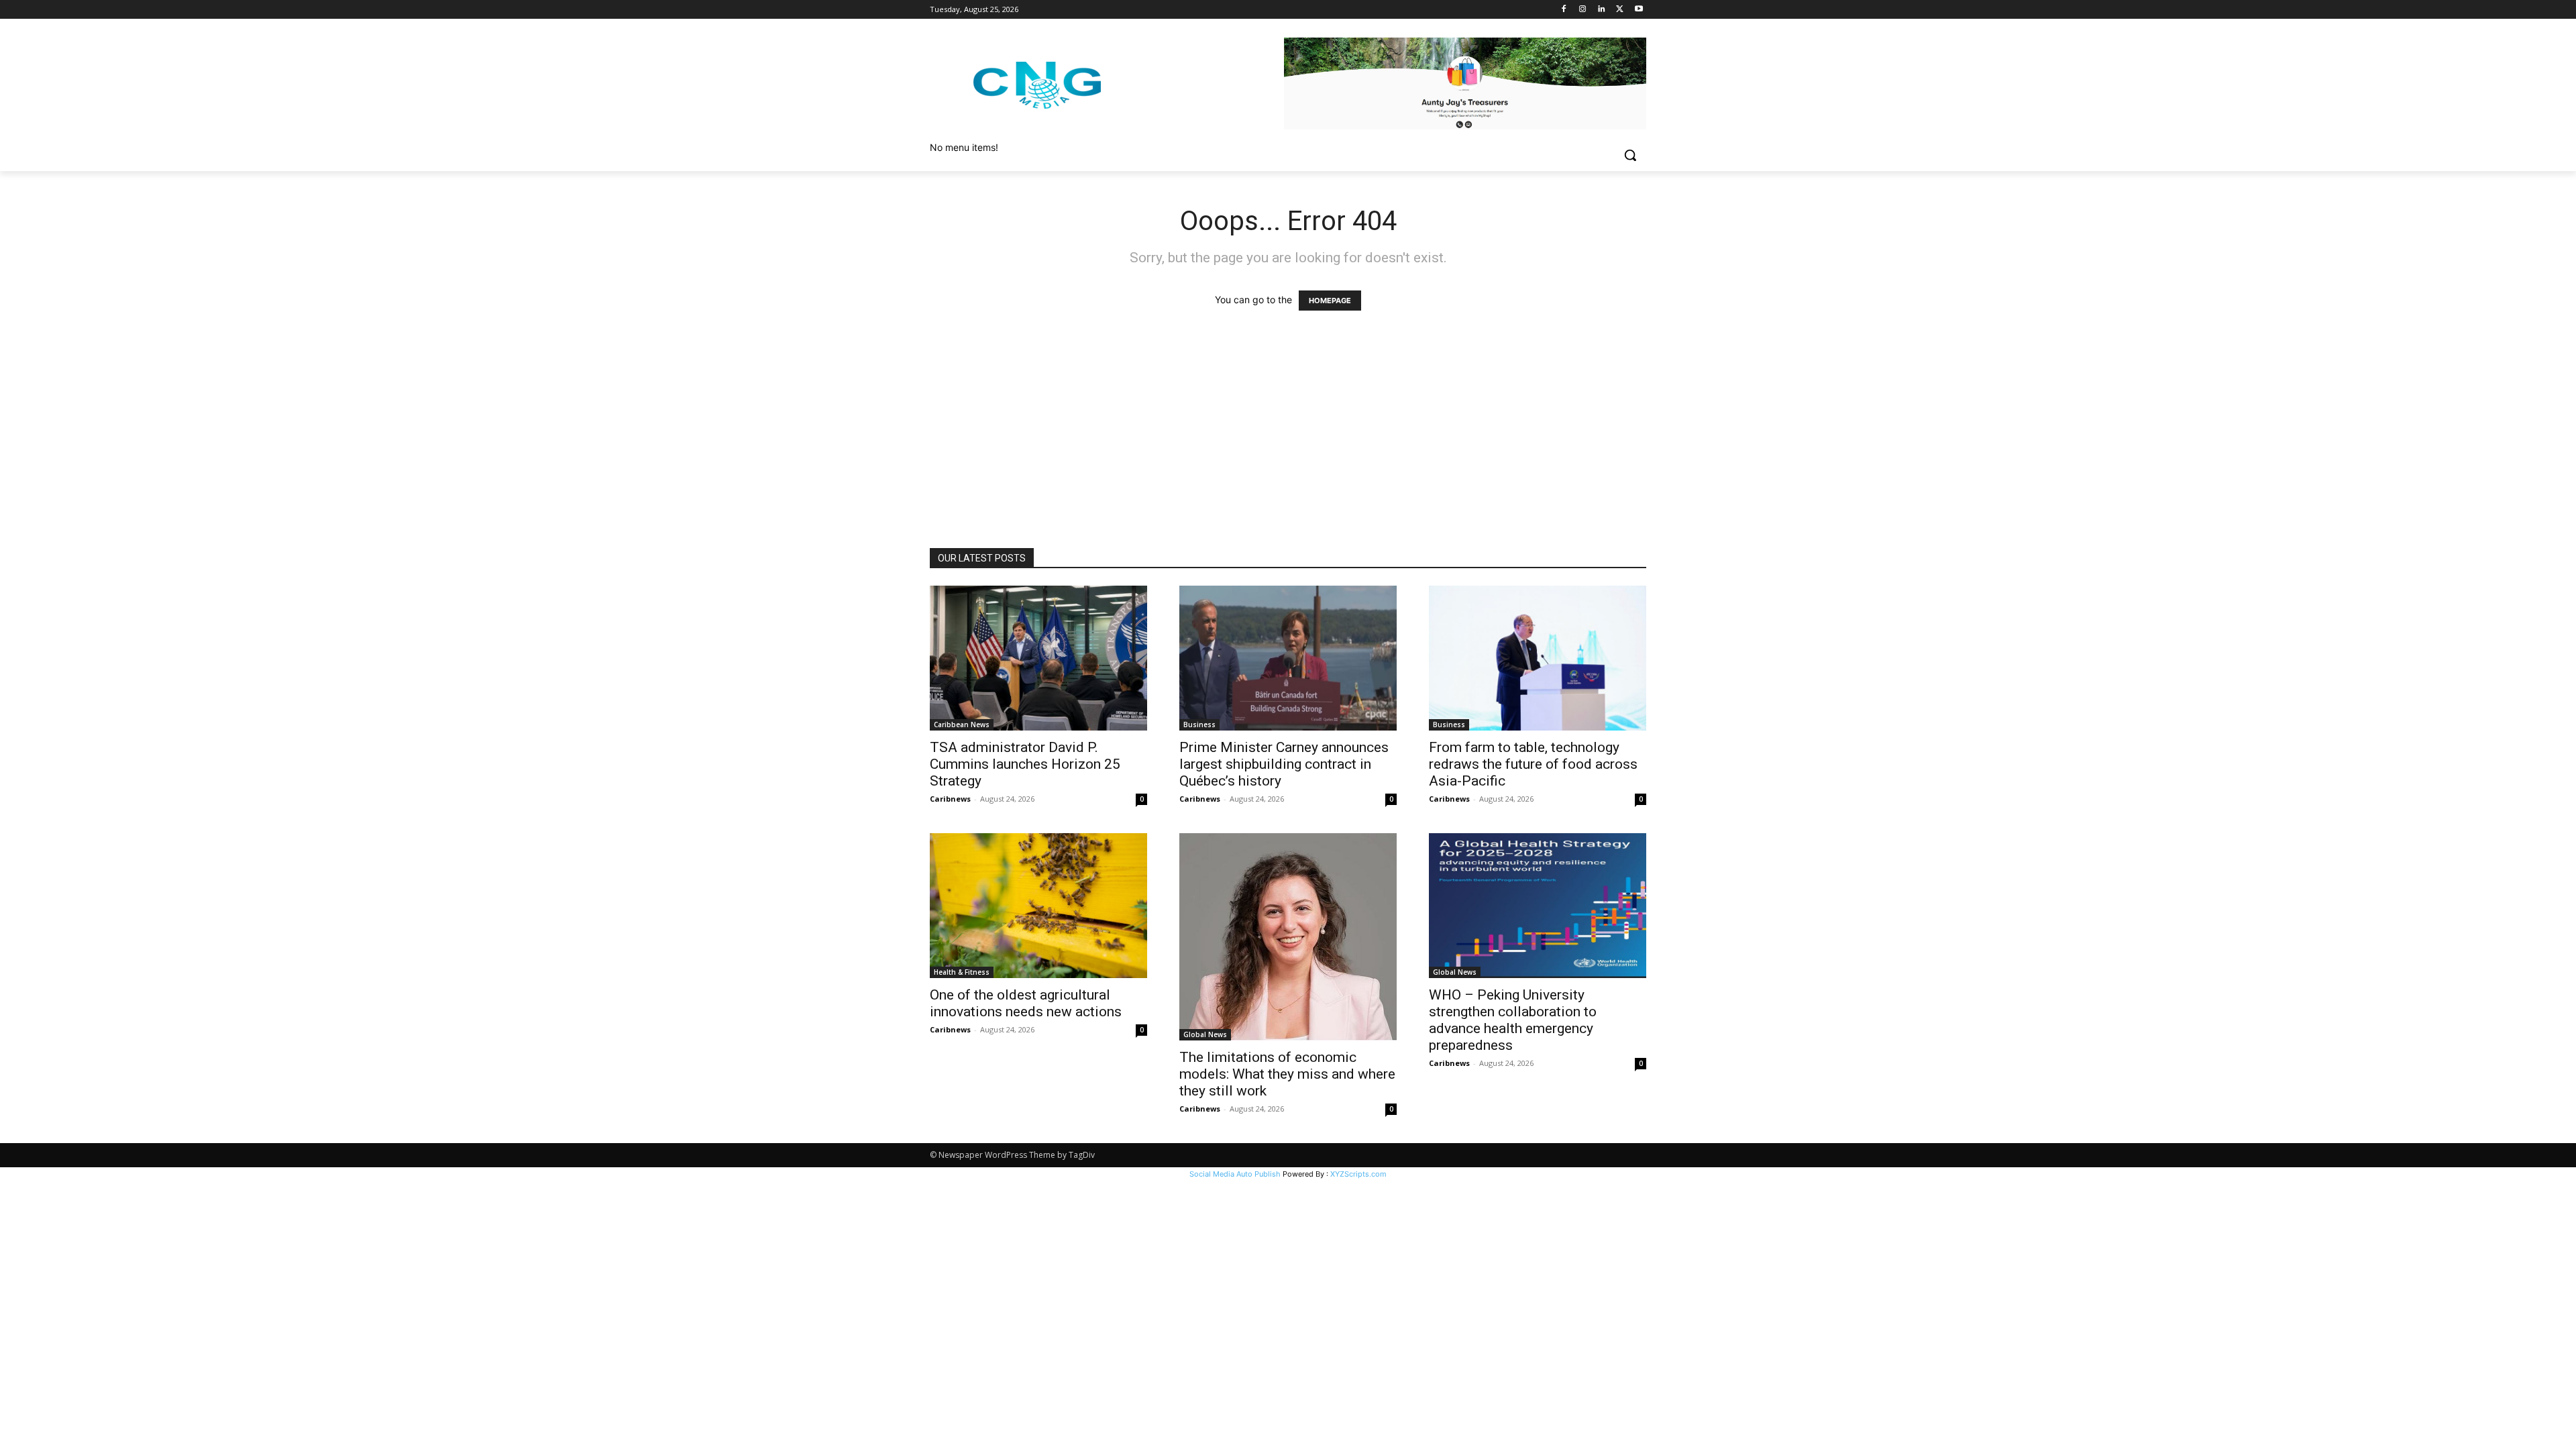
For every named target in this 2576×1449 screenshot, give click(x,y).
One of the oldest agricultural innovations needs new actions (1026, 1003)
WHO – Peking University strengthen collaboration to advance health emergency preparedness (1513, 1020)
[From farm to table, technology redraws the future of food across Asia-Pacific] (1538, 658)
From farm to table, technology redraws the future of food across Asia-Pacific (1533, 764)
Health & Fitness (962, 972)
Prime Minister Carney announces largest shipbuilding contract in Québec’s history (1284, 764)
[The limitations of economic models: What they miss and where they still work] (1288, 936)
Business (1199, 724)
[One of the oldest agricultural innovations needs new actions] (1038, 906)
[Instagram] (1583, 10)
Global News (1205, 1034)
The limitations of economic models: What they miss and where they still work (1287, 1074)
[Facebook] (1564, 10)
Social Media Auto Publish (1235, 1174)
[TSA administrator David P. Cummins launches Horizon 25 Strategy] (1038, 658)
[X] (1620, 10)
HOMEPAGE (1330, 301)
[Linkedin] (1602, 10)
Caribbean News (962, 724)
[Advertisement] (1288, 447)
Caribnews (950, 799)
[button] (1630, 155)
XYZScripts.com (1358, 1174)
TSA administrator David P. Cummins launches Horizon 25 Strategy (1025, 764)
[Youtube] (1639, 10)
